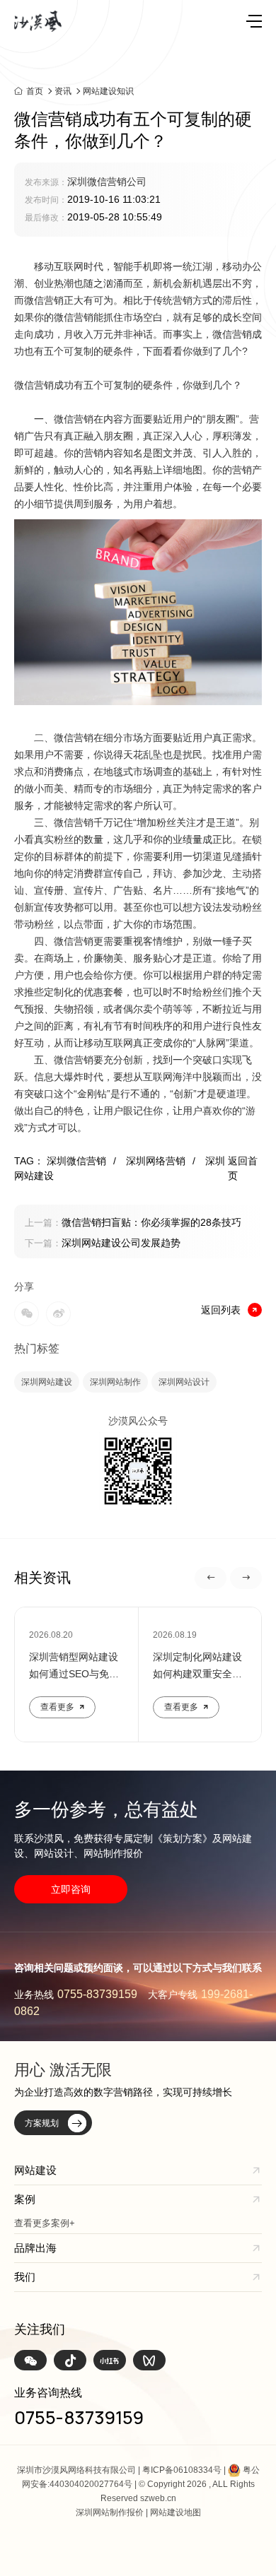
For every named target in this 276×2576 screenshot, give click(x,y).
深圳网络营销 (161, 1161)
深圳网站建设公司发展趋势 (103, 1243)
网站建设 (35, 2170)
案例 (25, 2199)
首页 (35, 91)
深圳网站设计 (184, 1382)
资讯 (63, 91)
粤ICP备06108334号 (182, 2470)
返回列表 (221, 1310)
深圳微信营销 (81, 1161)
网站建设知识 (108, 91)
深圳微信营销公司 (107, 182)
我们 (25, 2277)
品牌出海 (35, 2248)
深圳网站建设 (47, 1382)
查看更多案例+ (45, 2223)
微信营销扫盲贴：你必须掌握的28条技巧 (133, 1222)
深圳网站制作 (115, 1382)
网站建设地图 (176, 2512)
